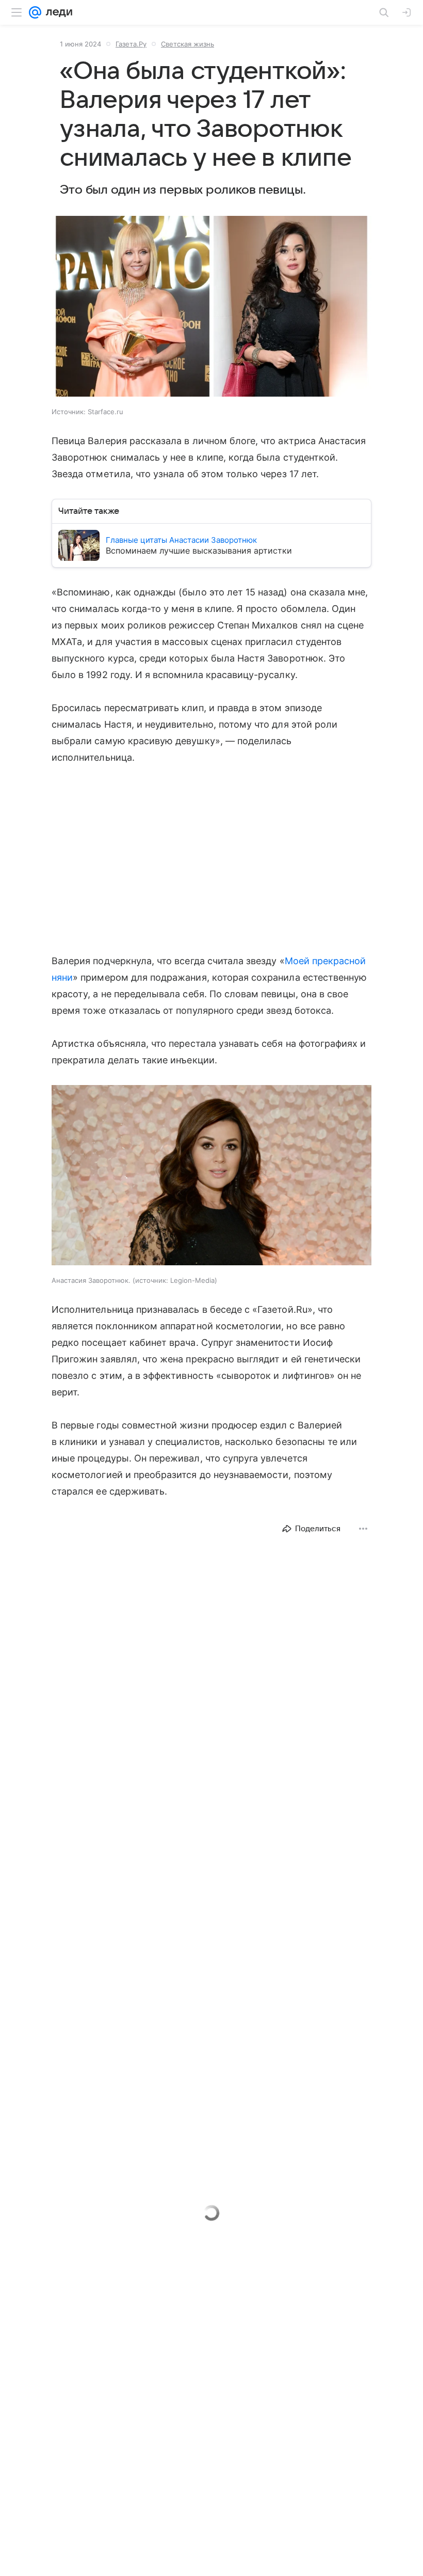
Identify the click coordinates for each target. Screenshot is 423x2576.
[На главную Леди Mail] (57, 12)
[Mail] (35, 12)
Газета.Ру (131, 44)
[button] (211, 307)
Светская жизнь (188, 44)
